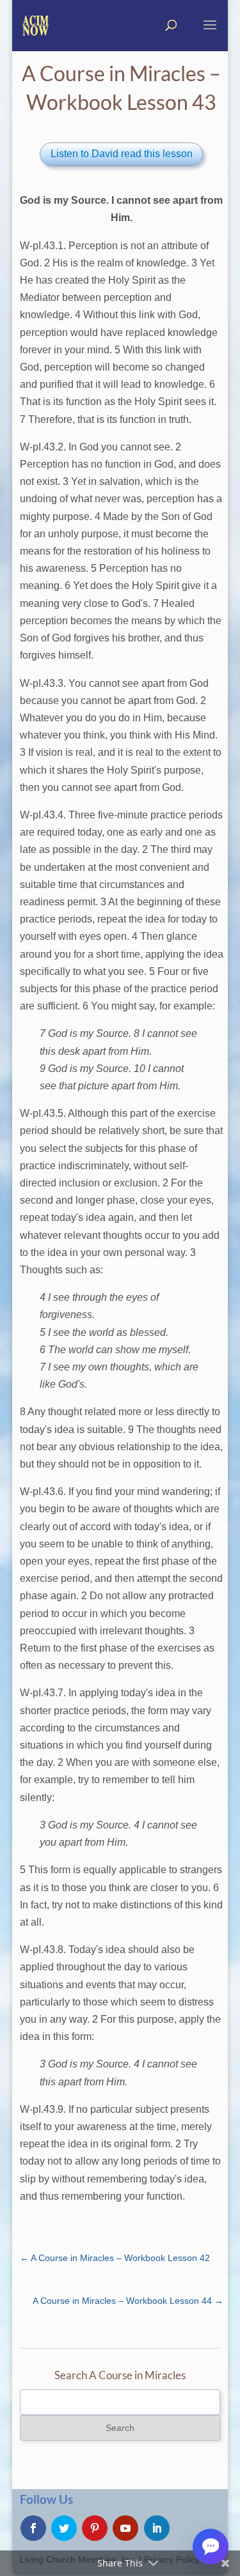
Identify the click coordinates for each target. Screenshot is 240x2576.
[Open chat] (211, 2547)
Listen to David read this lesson (122, 154)
